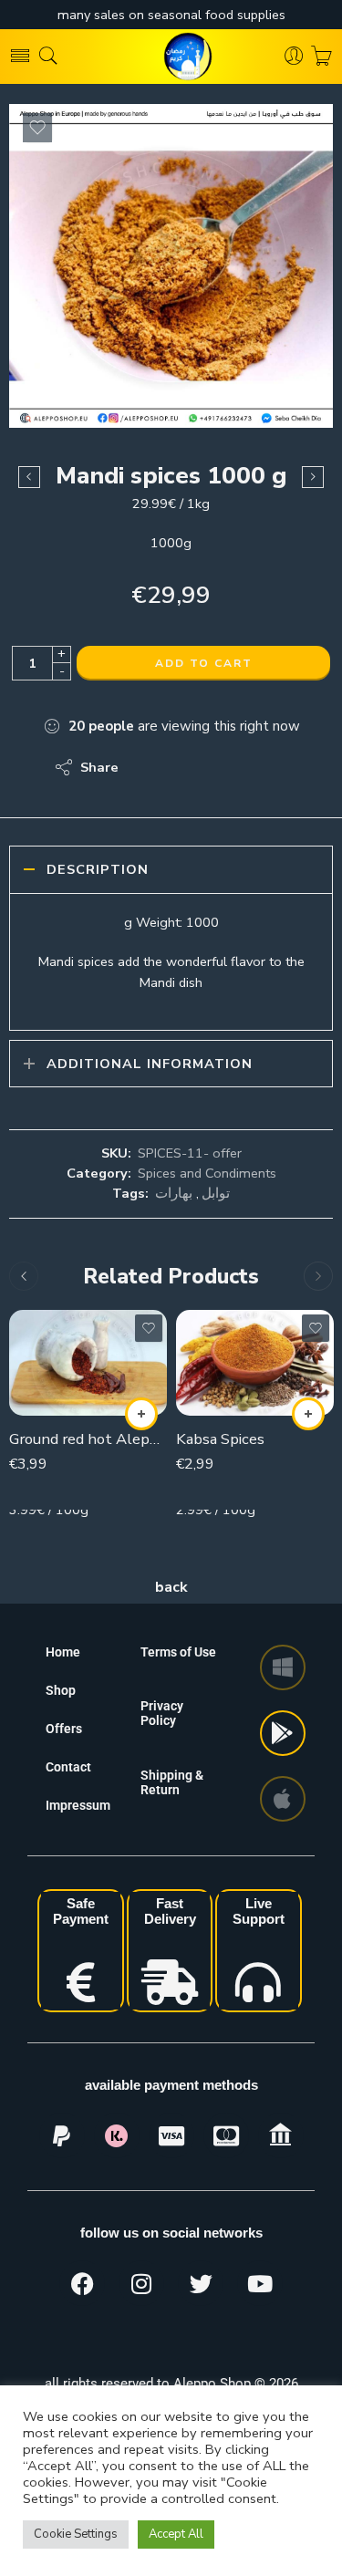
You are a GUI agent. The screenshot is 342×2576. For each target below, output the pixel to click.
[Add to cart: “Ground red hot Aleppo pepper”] (141, 1414)
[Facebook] (82, 2283)
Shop (61, 1690)
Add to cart (204, 663)
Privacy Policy (162, 1713)
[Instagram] (141, 2283)
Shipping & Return (172, 1782)
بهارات (174, 1193)
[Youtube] (260, 2283)
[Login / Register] (294, 57)
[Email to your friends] (258, 767)
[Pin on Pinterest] (221, 767)
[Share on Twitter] (148, 767)
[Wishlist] (37, 128)
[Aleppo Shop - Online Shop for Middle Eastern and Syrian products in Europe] (171, 57)
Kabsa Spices (220, 1439)
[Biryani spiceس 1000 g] (313, 477)
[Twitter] (201, 2283)
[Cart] (321, 57)
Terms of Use (178, 1652)
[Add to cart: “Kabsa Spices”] (308, 1414)
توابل (216, 1193)
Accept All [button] (176, 2534)
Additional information (150, 1064)
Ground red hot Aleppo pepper (88, 1439)
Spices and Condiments (207, 1173)
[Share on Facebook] (185, 767)
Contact (68, 1767)
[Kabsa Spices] (255, 1362)
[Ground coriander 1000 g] (29, 477)
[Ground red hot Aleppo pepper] (88, 1362)
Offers (64, 1729)
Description (98, 869)
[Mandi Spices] (171, 266)
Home (63, 1652)
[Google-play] (283, 1733)
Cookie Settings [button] (76, 2534)
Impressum (78, 1805)
